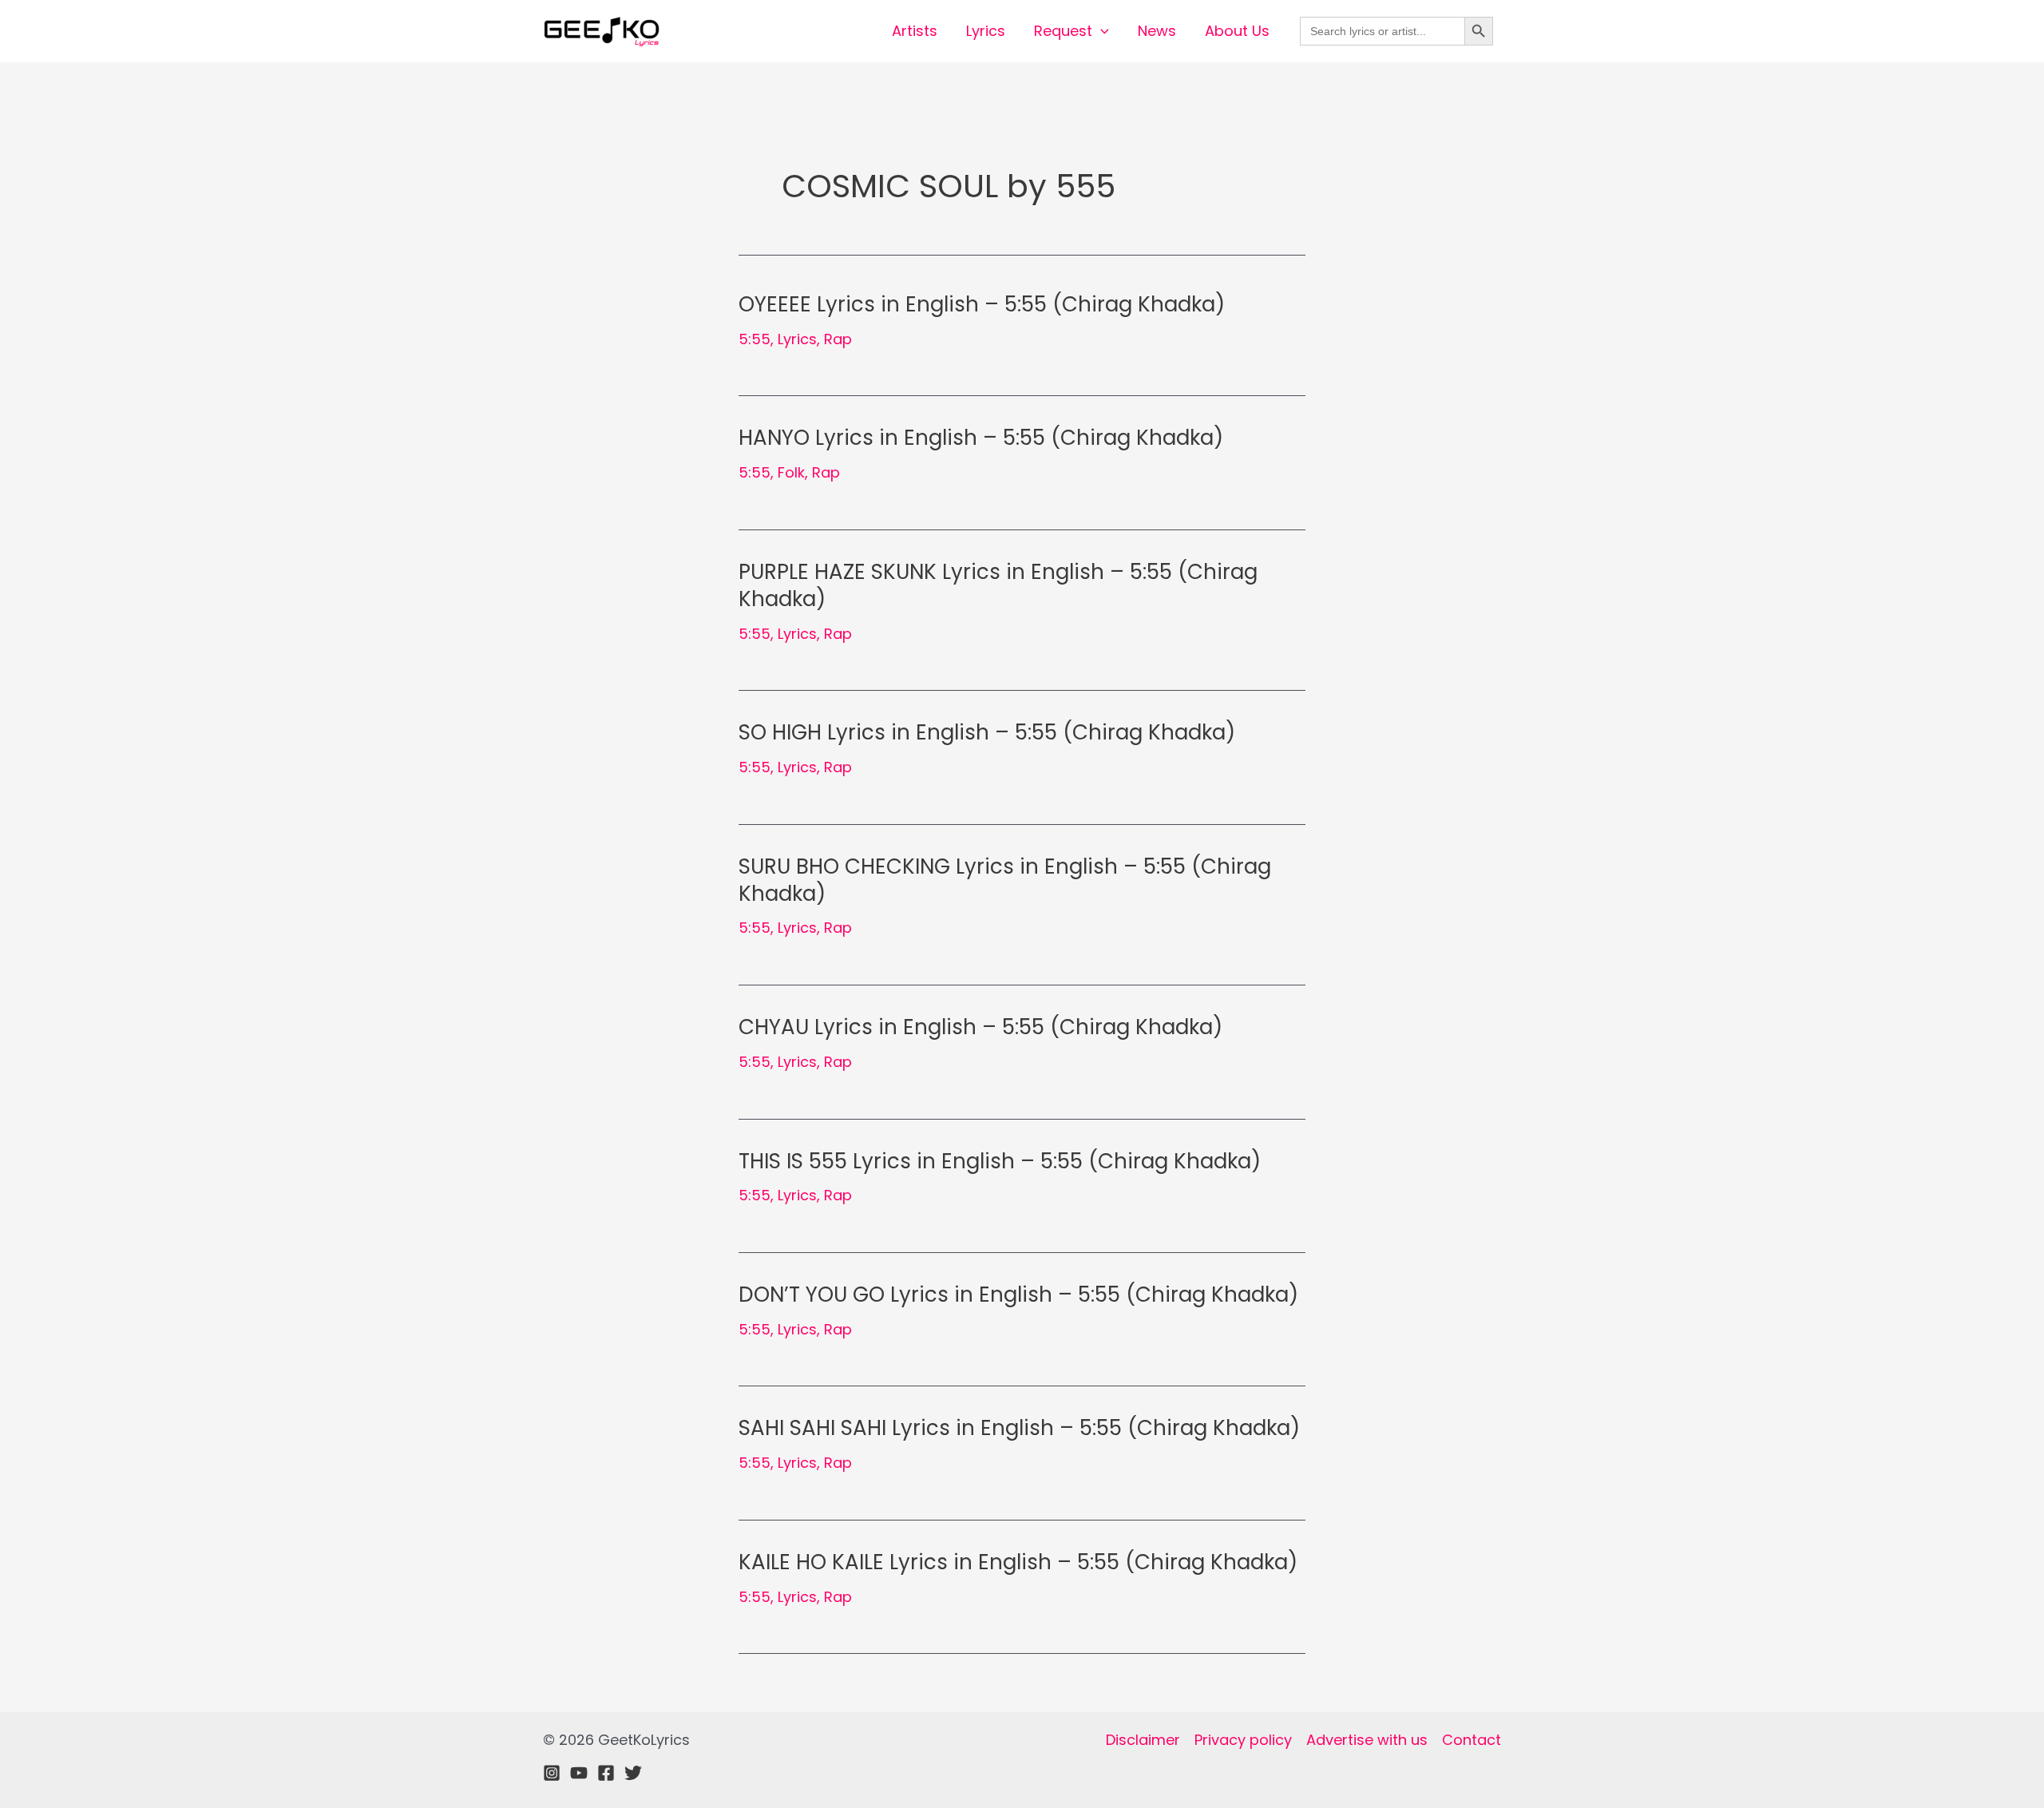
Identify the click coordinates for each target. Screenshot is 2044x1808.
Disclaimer (1143, 1740)
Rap (838, 339)
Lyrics (986, 31)
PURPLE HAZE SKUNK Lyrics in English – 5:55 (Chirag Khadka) (998, 585)
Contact (1472, 1740)
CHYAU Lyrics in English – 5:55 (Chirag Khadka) (980, 1027)
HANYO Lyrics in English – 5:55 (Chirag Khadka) (981, 438)
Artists (915, 31)
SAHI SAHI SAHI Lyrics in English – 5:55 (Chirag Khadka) (1019, 1428)
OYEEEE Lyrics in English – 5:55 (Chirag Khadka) (982, 304)
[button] (1101, 31)
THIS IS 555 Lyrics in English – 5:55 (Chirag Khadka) (1000, 1161)
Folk (791, 472)
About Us (1237, 31)
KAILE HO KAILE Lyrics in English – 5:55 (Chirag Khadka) (1018, 1562)
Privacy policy (1243, 1740)
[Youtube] (579, 1773)
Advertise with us (1367, 1740)
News (1157, 31)
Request (1063, 31)
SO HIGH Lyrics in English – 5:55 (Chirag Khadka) (987, 732)
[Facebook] (606, 1773)
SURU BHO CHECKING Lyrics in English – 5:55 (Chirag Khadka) (1005, 880)
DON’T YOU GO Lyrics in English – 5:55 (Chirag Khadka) (1018, 1295)
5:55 (755, 339)
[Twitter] (633, 1773)
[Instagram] (552, 1773)
